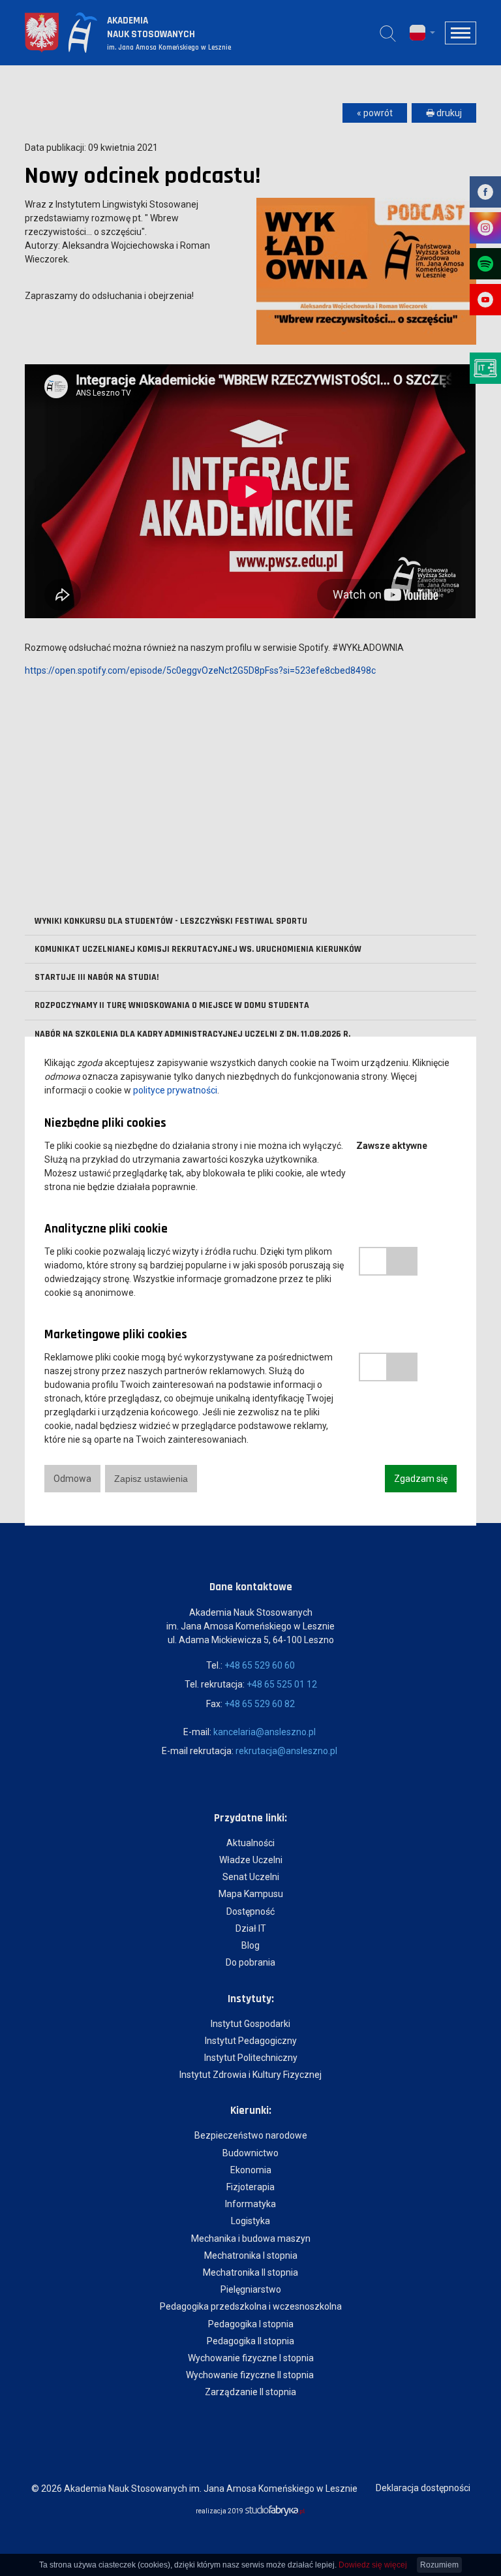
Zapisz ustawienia (151, 1479)
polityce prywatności (175, 1090)
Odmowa (72, 1479)
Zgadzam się (421, 1479)
